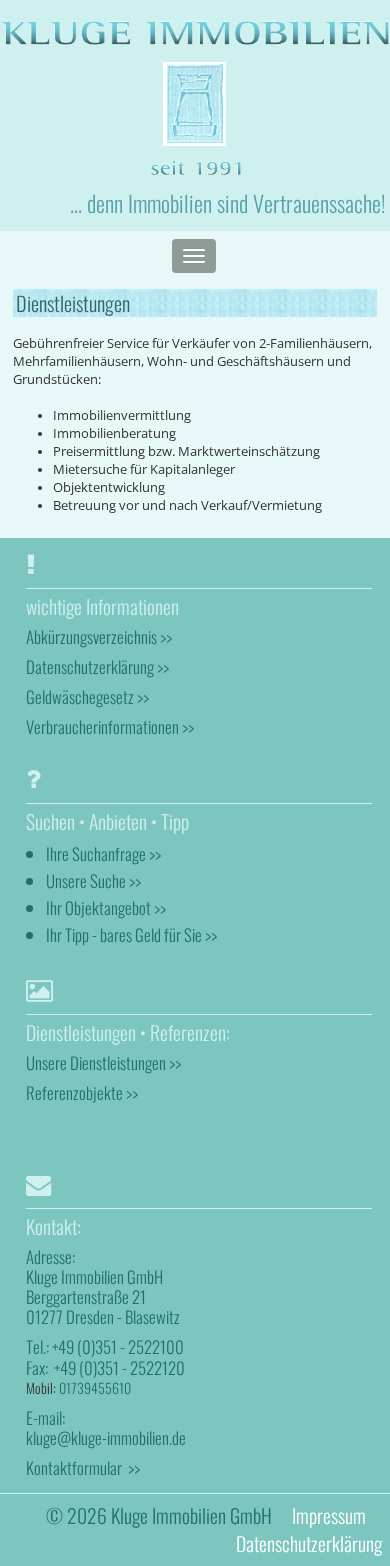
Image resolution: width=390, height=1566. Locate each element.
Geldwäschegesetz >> (87, 696)
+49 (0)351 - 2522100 (118, 1346)
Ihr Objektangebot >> (106, 907)
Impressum (329, 1515)
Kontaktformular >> (83, 1467)
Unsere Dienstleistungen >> (103, 1062)
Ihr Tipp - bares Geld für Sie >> (131, 934)
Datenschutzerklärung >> (97, 666)
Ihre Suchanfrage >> (103, 853)
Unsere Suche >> (93, 880)
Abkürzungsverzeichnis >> (99, 636)
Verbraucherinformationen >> (110, 726)
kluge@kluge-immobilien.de (106, 1437)
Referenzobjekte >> (82, 1092)
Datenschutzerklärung (309, 1543)
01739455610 (95, 1387)
